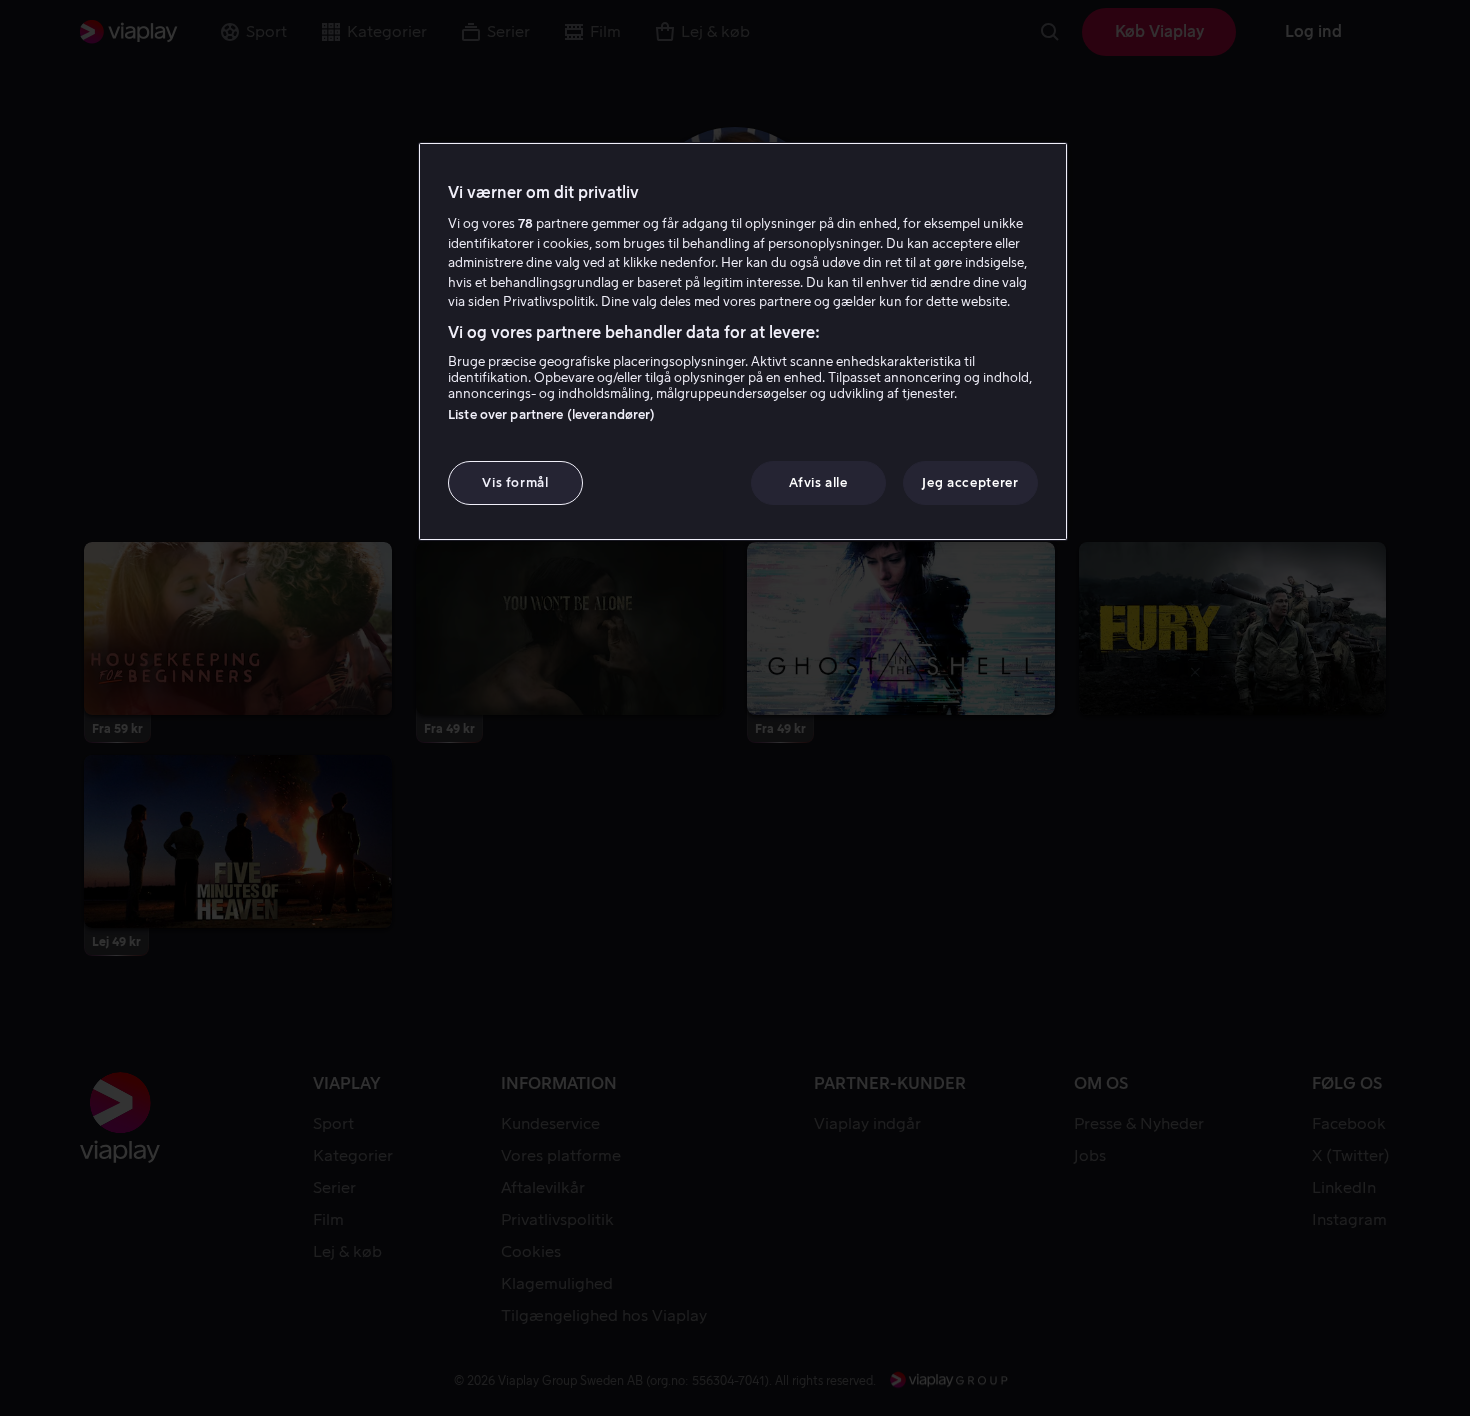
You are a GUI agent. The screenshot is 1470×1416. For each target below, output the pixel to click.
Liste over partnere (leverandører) (551, 414)
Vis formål (515, 482)
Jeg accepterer (970, 482)
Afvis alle (818, 482)
